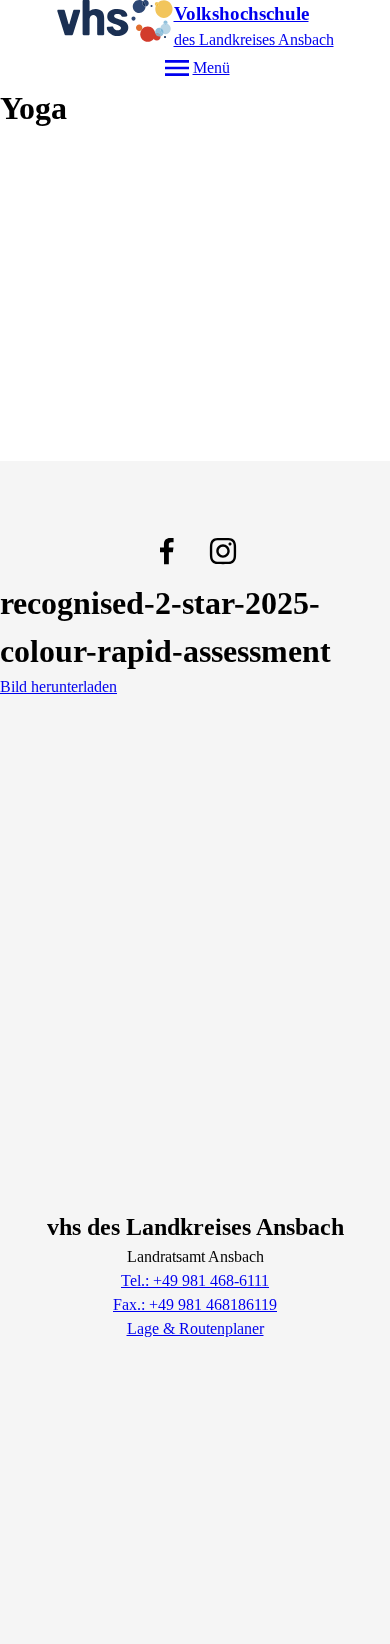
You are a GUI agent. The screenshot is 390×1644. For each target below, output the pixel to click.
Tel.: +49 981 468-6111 (195, 1280)
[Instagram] (223, 551)
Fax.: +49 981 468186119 (195, 1304)
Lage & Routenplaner (195, 1328)
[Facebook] (167, 551)
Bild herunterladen (58, 686)
